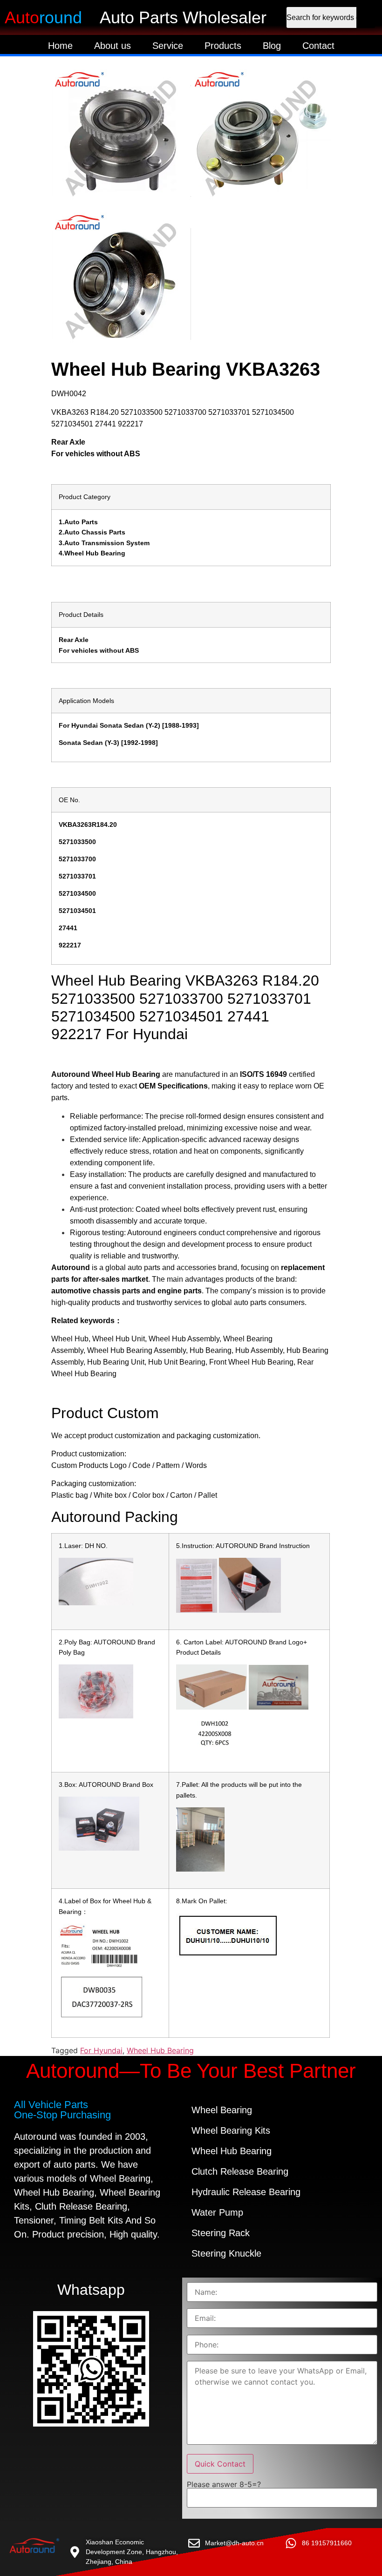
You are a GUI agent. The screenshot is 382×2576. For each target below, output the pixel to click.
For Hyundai (101, 2050)
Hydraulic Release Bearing (246, 2192)
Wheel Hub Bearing (160, 2050)
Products (223, 46)
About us (113, 46)
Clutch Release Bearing (240, 2171)
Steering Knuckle (226, 2253)
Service (168, 46)
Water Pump (217, 2212)
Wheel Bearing (222, 2110)
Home (60, 46)
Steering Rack (221, 2233)
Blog (272, 46)
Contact (318, 46)
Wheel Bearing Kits (231, 2130)
